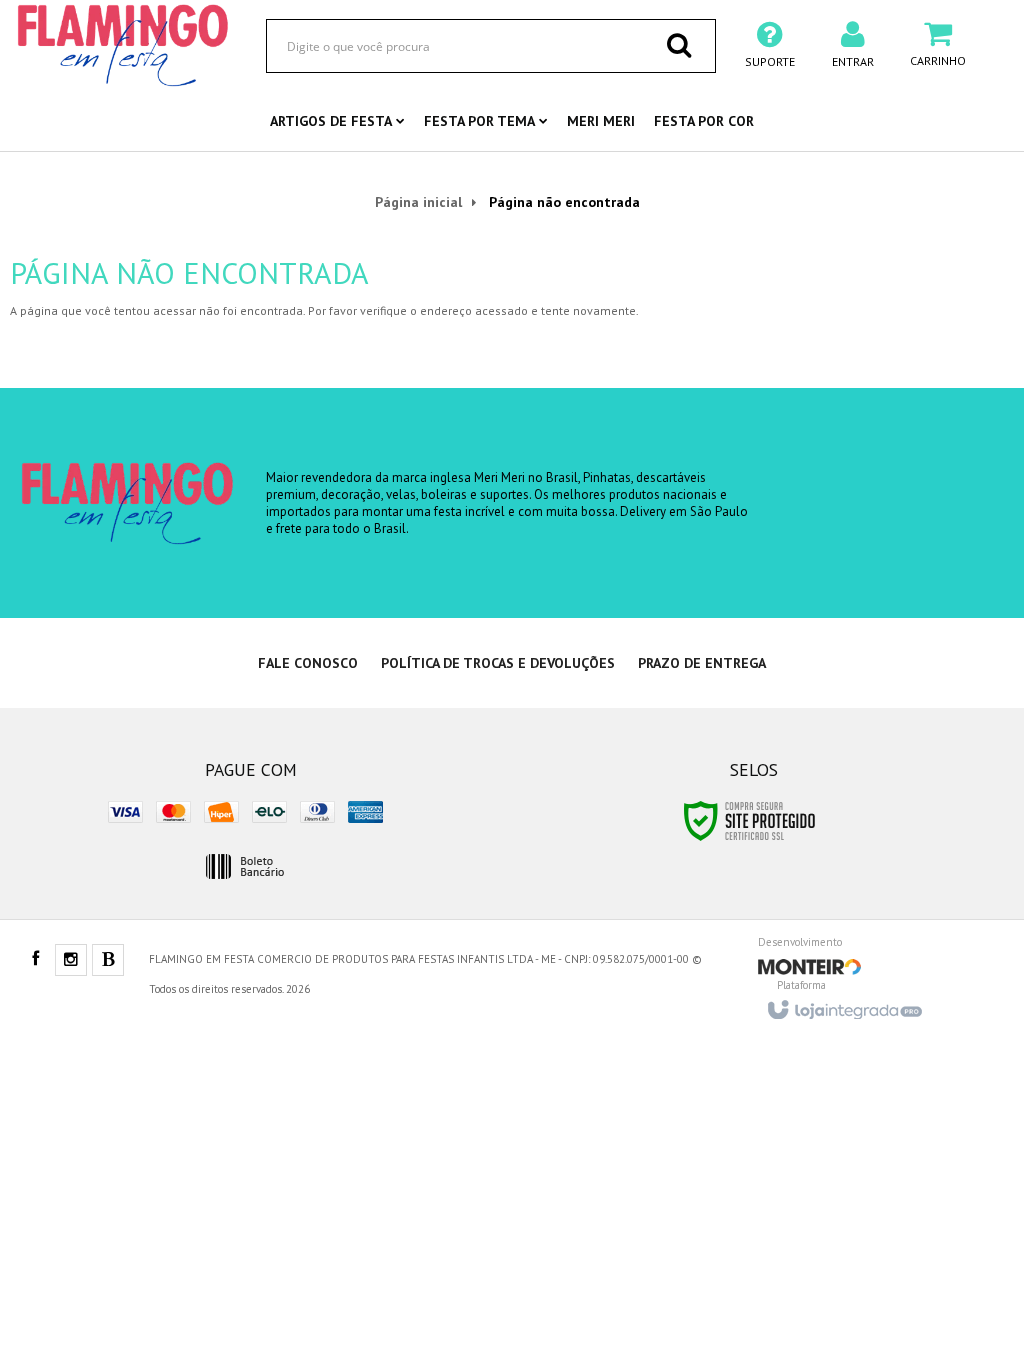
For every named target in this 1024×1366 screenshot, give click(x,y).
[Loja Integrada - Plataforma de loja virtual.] (843, 1004)
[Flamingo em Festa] (123, 45)
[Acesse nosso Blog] (108, 961)
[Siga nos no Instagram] (71, 961)
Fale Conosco (308, 663)
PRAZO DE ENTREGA (702, 663)
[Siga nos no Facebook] (35, 960)
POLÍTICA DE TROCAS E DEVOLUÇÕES (498, 663)
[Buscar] (679, 45)
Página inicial (418, 202)
